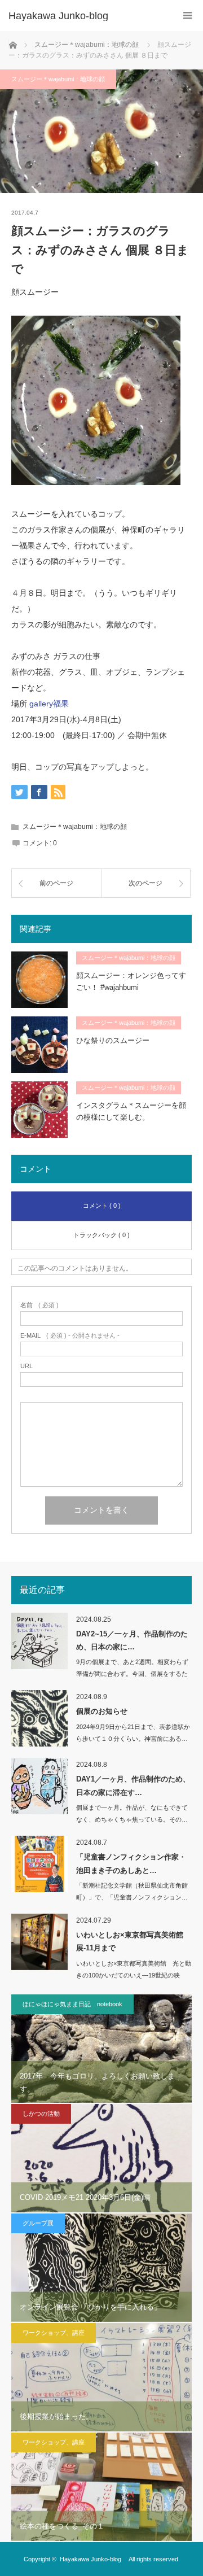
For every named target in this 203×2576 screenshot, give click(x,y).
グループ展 (38, 2223)
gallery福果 (49, 704)
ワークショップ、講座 (54, 2333)
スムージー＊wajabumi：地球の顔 (58, 79)
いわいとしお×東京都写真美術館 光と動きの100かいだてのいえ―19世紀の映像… (134, 1975)
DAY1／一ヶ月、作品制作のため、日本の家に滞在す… (133, 1785)
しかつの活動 (41, 2114)
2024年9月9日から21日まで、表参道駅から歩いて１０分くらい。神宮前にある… (133, 1733)
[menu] (187, 16)
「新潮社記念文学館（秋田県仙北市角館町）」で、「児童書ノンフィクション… (132, 1891)
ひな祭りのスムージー (113, 1040)
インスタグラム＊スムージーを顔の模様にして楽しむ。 (131, 1111)
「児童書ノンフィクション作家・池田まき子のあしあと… (131, 1863)
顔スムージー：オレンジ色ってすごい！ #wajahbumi (131, 981)
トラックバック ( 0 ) (101, 1235)
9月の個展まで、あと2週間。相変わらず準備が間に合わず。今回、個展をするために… (132, 1674)
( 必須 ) (39, 1305)
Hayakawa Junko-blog (63, 16)
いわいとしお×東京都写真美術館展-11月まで (130, 1941)
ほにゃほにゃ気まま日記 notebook (72, 2004)
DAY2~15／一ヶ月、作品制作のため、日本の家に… (132, 1640)
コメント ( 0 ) (102, 1206)
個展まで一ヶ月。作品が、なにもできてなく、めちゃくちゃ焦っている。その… (132, 1813)
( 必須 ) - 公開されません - (70, 1336)
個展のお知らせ (102, 1711)
